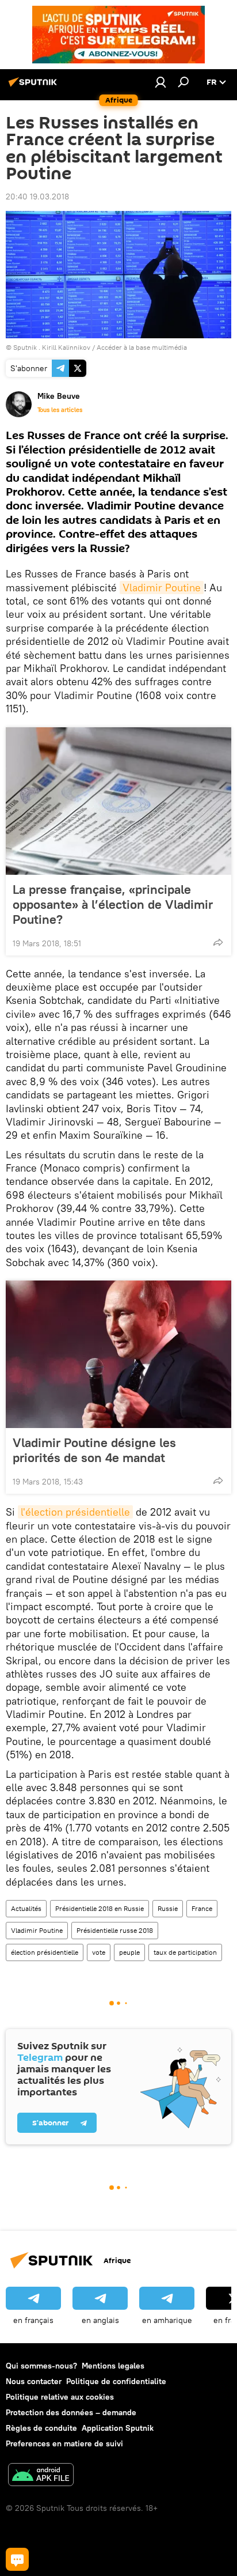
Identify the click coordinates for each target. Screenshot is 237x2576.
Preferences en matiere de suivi (64, 2443)
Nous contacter (34, 2381)
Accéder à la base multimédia (142, 347)
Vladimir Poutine (162, 588)
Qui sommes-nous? (41, 2366)
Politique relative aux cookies (60, 2397)
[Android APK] (41, 2476)
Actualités (26, 1908)
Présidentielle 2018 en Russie (100, 1908)
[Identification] (160, 82)
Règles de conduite (41, 2428)
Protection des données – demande (71, 2412)
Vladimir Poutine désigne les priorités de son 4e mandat (94, 1450)
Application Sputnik (118, 2428)
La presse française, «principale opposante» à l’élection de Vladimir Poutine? (113, 904)
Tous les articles (60, 410)
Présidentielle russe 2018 (115, 1930)
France (202, 1908)
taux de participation (185, 1952)
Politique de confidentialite (116, 2381)
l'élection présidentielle (75, 1512)
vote (99, 1952)
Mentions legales (113, 2366)
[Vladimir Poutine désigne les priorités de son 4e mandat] (118, 1354)
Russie (168, 1908)
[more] (218, 942)
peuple (129, 1952)
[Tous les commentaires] (17, 2559)
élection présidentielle (45, 1952)
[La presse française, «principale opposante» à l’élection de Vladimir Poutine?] (118, 801)
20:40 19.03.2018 (37, 197)
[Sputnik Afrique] (35, 86)
